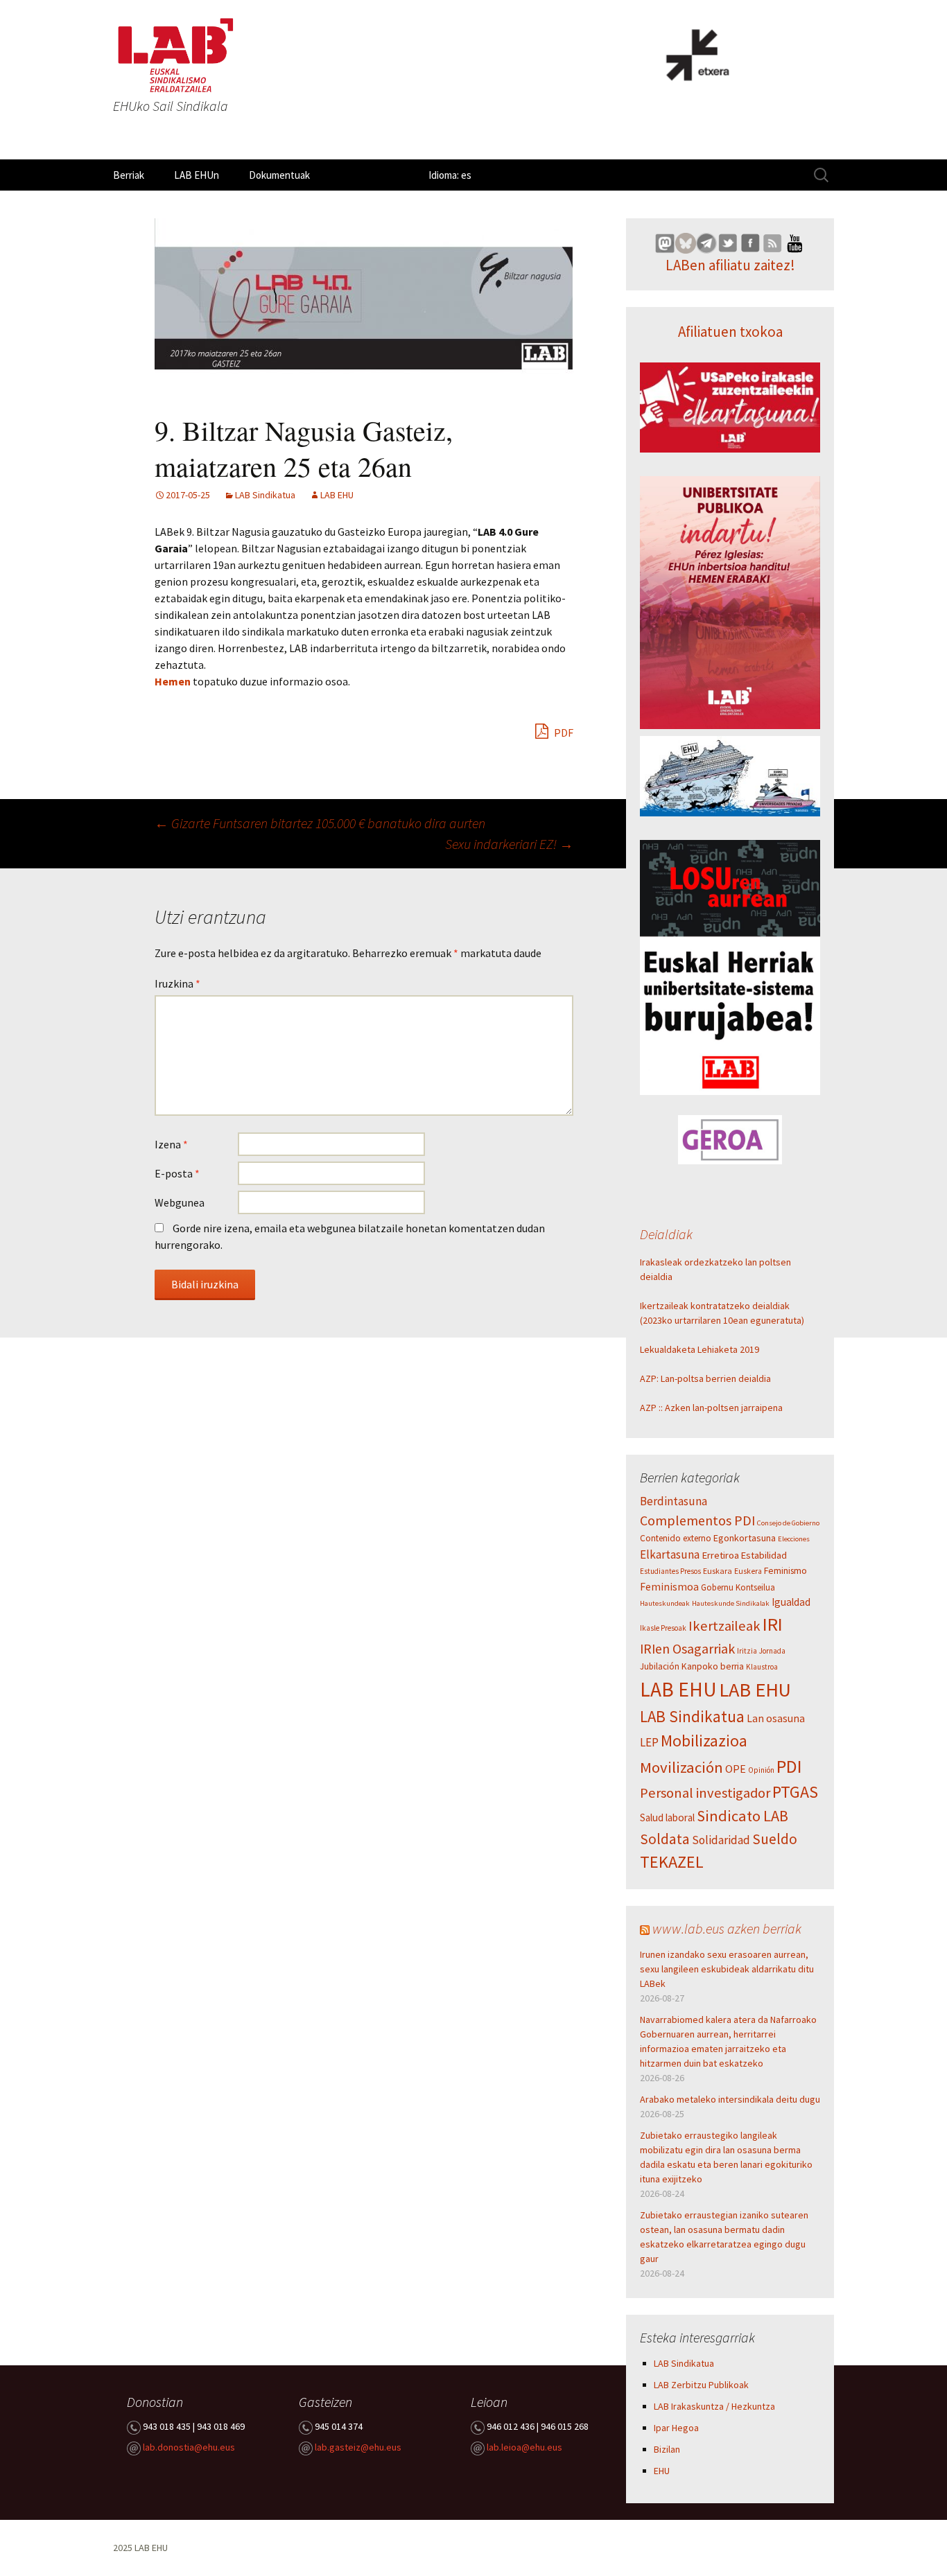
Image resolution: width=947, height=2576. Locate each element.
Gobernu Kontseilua (738, 1587)
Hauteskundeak (665, 1603)
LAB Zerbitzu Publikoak (701, 2385)
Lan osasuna (776, 1718)
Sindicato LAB (742, 1816)
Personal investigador (705, 1793)
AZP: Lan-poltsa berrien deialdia (705, 1378)
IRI (773, 1624)
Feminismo (785, 1571)
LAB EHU (337, 495)
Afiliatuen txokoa (730, 332)
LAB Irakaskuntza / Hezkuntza (714, 2406)
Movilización (681, 1767)
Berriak (129, 175)
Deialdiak (666, 1234)
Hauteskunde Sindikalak (731, 1603)
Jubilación (660, 1666)
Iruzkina (177, 983)
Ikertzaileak (724, 1626)
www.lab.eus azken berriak (727, 1928)
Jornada (772, 1651)
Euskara (718, 1571)
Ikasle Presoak (663, 1628)
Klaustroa (762, 1667)
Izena (171, 1144)
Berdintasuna (674, 1501)
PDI (789, 1766)
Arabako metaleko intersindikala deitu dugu (730, 2099)
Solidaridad (721, 1840)
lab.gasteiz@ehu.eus (358, 2448)
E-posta (177, 1173)
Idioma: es (450, 175)
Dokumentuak (279, 175)
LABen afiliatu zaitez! (730, 265)
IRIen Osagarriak (687, 1648)
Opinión (761, 1770)
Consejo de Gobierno (788, 1523)
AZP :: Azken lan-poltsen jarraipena (711, 1408)
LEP (649, 1742)
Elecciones (794, 1539)
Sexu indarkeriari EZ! (509, 844)
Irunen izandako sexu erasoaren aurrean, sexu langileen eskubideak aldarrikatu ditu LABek (727, 1969)
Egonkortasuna (745, 1538)
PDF (563, 733)
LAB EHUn (197, 175)
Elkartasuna (670, 1554)
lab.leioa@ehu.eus (524, 2448)
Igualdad (791, 1602)
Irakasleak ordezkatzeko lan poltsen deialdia (715, 1269)
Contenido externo (676, 1538)
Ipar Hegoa (676, 2428)
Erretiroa (720, 1555)
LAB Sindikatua (265, 495)
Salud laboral (667, 1817)
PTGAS (795, 1792)
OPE (736, 1769)
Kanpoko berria (713, 1666)
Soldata (665, 1839)
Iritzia (747, 1651)
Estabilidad (764, 1555)
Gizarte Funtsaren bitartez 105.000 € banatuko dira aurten (320, 823)
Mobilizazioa (704, 1741)
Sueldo (775, 1839)
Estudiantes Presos (670, 1571)
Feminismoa (669, 1587)
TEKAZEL (672, 1862)
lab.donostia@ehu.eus (189, 2448)
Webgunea (180, 1202)
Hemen (174, 681)
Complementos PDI (697, 1521)
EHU (662, 2471)
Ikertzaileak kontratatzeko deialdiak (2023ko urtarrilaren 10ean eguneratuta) (722, 1313)
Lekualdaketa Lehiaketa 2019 (700, 1349)
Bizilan (667, 2449)
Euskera (748, 1571)
